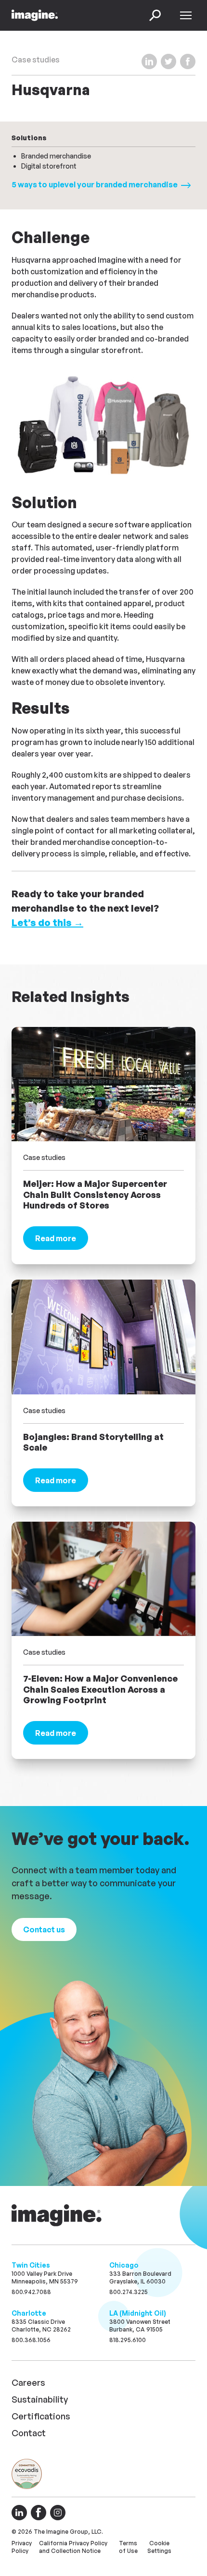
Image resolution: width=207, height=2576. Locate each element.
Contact (29, 2433)
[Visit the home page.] (58, 2215)
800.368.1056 (31, 2340)
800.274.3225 (129, 2292)
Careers (28, 2382)
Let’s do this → (47, 922)
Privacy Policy (22, 2547)
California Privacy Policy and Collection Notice (73, 2547)
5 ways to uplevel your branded (95, 184)
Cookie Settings (159, 2547)
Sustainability (40, 2399)
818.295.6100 (128, 2340)
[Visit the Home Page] (35, 15)
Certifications (41, 2416)
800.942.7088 (31, 2292)
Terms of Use (128, 2547)
